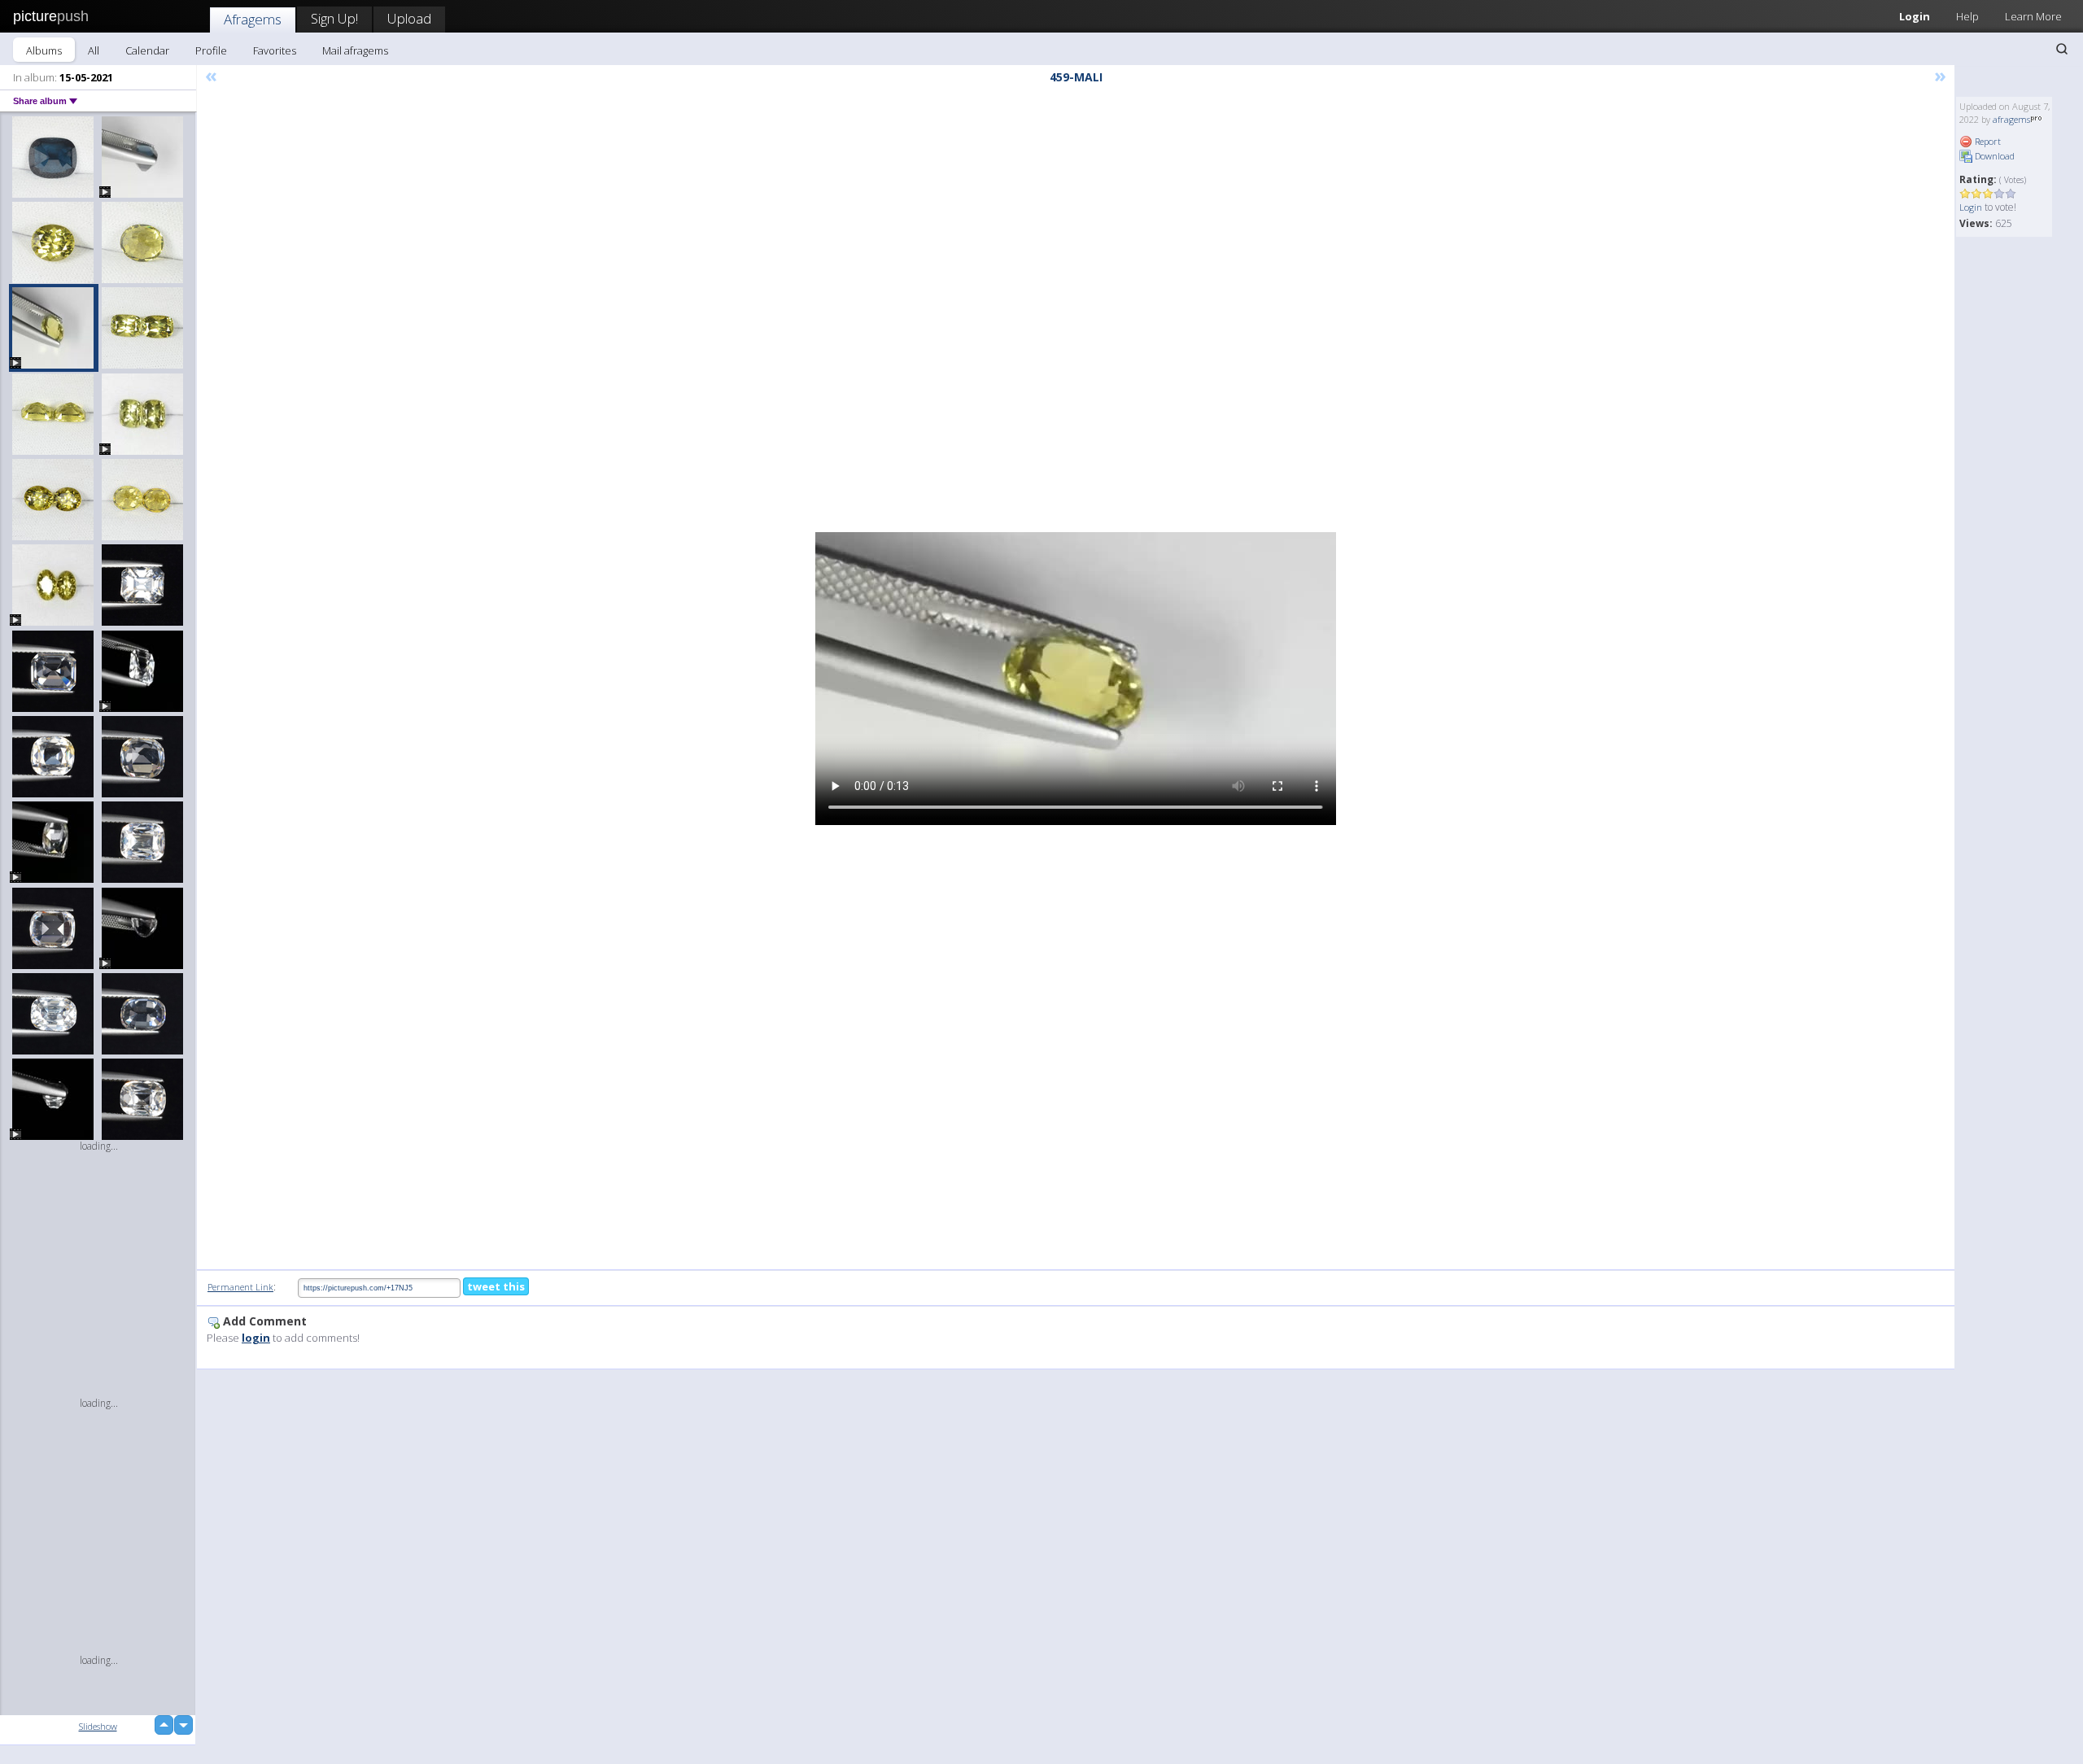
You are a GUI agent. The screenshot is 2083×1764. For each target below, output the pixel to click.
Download (1993, 156)
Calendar (147, 50)
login (256, 1338)
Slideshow (98, 1726)
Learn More (2033, 16)
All (94, 50)
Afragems (253, 19)
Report (1987, 141)
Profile (211, 50)
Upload (409, 18)
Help (1967, 16)
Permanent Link (240, 1287)
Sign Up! (334, 18)
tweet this (496, 1286)
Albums (44, 50)
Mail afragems (355, 50)
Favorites (275, 50)
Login (1915, 16)
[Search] (2062, 49)
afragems (2011, 119)
